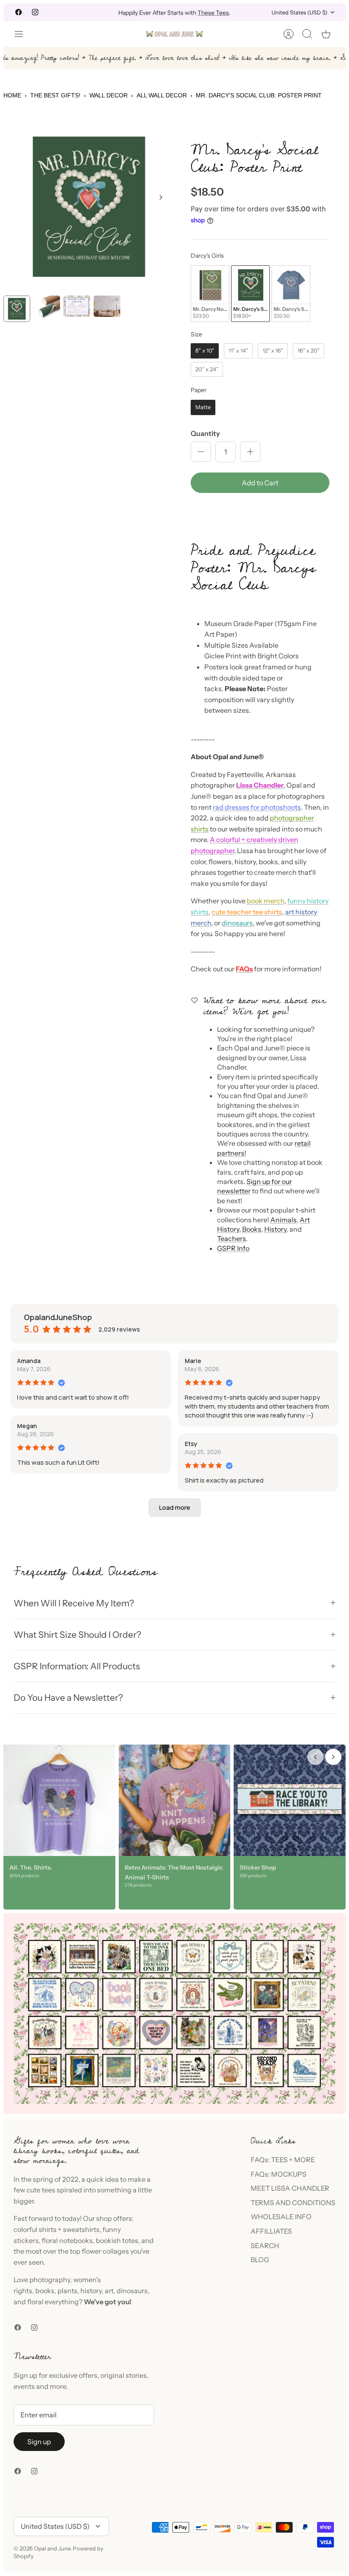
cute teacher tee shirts (247, 912)
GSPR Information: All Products (77, 1666)
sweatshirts (81, 2229)
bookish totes (117, 2240)
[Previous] (100, 12)
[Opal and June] (174, 34)
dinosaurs (237, 923)
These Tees (213, 12)
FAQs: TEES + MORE (283, 2160)
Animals (283, 1220)
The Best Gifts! (55, 95)
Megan (27, 1426)
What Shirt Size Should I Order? (77, 1635)
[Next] (249, 12)
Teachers (232, 1238)
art (109, 2291)
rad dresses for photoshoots (257, 807)
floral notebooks (67, 2240)
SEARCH (265, 2246)
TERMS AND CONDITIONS (293, 2203)
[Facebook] (19, 12)
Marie (193, 1361)
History (275, 1229)
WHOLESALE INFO (281, 2217)
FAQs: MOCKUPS (279, 2174)
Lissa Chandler (260, 785)
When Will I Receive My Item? (74, 1603)
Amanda (29, 1361)
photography (50, 2280)
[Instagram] (35, 12)
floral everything (52, 2302)
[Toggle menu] (23, 34)
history (91, 2291)
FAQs (244, 969)
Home (12, 95)
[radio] (210, 294)
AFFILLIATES (271, 2231)
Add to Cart (260, 483)
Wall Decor (109, 95)
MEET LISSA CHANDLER (290, 2188)
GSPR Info (233, 1248)
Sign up (39, 2442)
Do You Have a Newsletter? (68, 1698)
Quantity (205, 433)
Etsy (191, 1444)
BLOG (260, 2260)
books (45, 2291)
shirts (48, 2229)
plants (67, 2291)
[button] (260, 512)
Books (252, 1229)
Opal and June (52, 2548)
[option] (89, 207)
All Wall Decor (162, 95)
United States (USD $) (299, 12)
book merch (266, 901)
